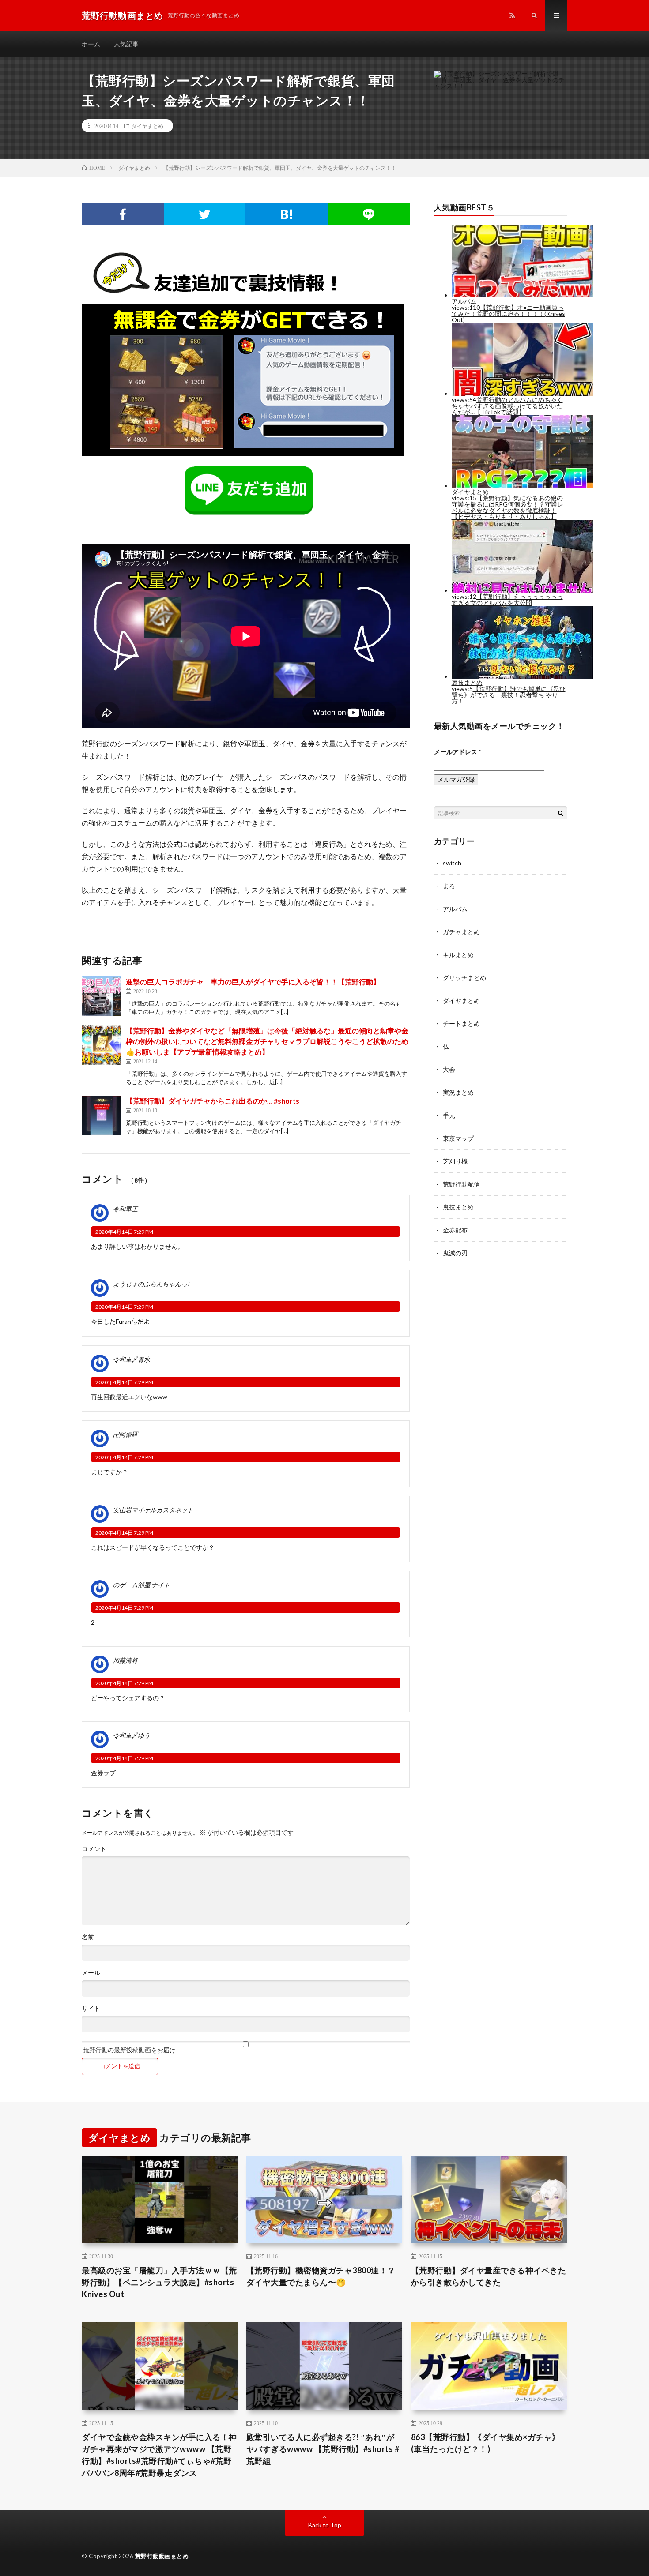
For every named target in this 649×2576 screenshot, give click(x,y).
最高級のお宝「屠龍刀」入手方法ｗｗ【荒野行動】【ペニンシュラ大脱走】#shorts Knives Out (159, 2282)
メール (91, 1973)
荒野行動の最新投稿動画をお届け (129, 2050)
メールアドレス (457, 752)
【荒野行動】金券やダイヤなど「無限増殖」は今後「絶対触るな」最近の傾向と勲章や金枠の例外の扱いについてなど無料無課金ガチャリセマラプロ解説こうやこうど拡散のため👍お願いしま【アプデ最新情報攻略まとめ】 (267, 1041)
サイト (91, 2009)
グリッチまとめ (464, 978)
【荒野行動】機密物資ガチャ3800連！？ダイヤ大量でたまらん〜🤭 (321, 2276)
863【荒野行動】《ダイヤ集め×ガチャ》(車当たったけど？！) (486, 2443)
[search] (561, 813)
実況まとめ (458, 1092)
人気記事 (126, 44)
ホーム (91, 44)
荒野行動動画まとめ (162, 2556)
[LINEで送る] (369, 214)
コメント (94, 1849)
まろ (449, 886)
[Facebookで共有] (123, 214)
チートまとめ (461, 1023)
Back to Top (325, 2525)
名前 (88, 1937)
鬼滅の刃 (455, 1253)
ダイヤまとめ (147, 126)
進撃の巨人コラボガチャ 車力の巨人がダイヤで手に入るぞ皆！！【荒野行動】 (253, 982)
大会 (449, 1069)
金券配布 (455, 1230)
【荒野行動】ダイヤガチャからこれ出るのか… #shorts (213, 1101)
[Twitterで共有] (205, 214)
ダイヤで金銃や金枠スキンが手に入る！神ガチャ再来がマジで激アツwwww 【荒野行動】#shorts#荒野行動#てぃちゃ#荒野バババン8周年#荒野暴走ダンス (159, 2455)
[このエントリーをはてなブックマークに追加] (287, 214)
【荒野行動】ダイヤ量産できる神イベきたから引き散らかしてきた (489, 2276)
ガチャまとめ (461, 932)
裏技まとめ (458, 1207)
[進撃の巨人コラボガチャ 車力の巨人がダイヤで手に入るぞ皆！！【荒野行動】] (102, 996)
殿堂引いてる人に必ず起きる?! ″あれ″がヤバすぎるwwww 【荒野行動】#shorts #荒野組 (323, 2449)
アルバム (455, 909)
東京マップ (458, 1138)
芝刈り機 (455, 1161)
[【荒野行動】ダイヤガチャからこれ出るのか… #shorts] (102, 1115)
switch (452, 863)
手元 (449, 1115)
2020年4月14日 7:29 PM (124, 1232)
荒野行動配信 (461, 1184)
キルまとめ (458, 955)
